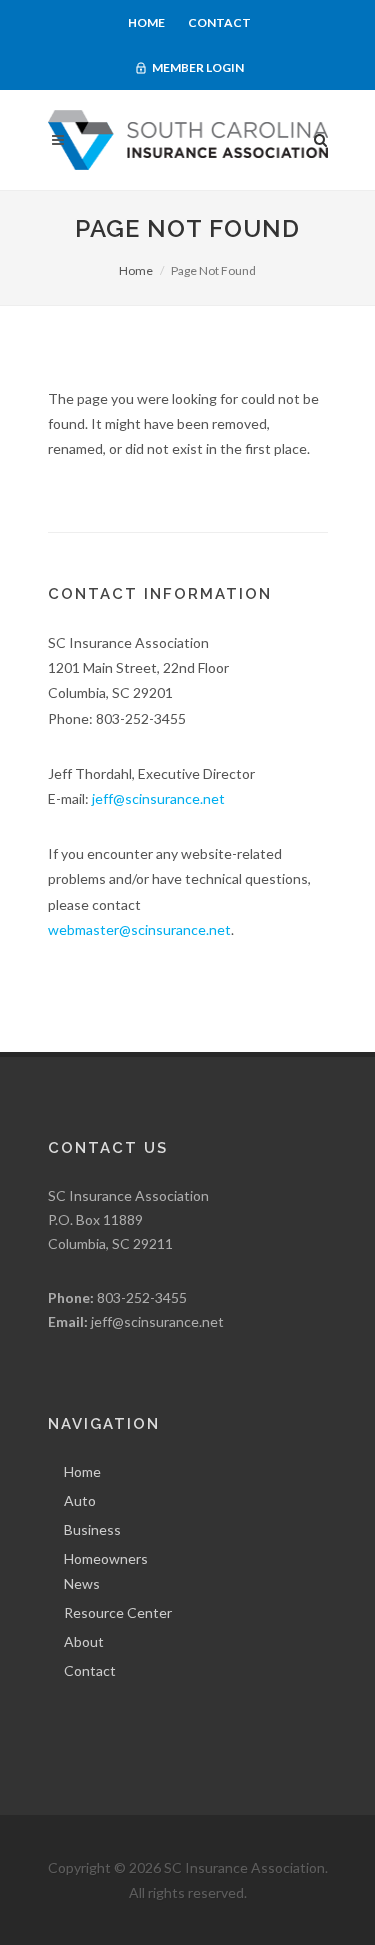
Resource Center (118, 1612)
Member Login (197, 67)
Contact (219, 22)
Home (146, 22)
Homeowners (106, 1558)
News (82, 1583)
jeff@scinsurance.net (158, 798)
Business (92, 1529)
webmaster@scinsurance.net (139, 929)
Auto (80, 1500)
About (84, 1641)
